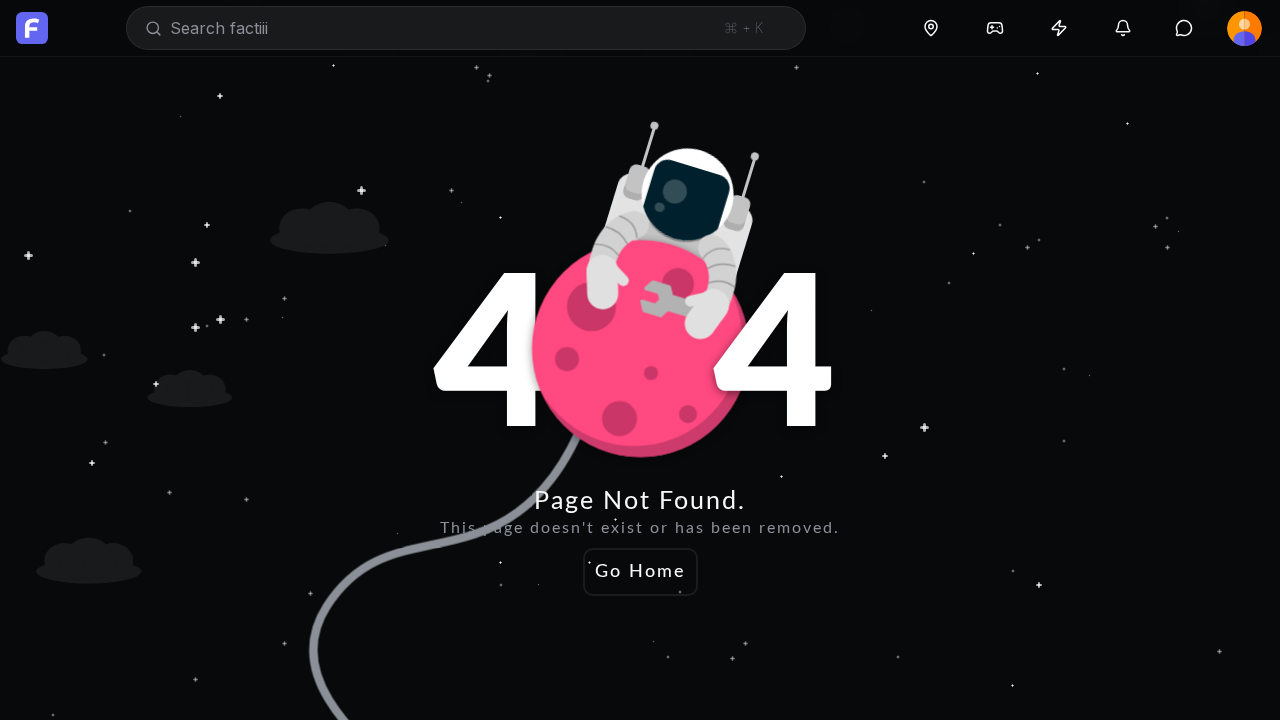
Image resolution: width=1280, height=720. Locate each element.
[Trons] (1059, 28)
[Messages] (1184, 28)
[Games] (995, 28)
